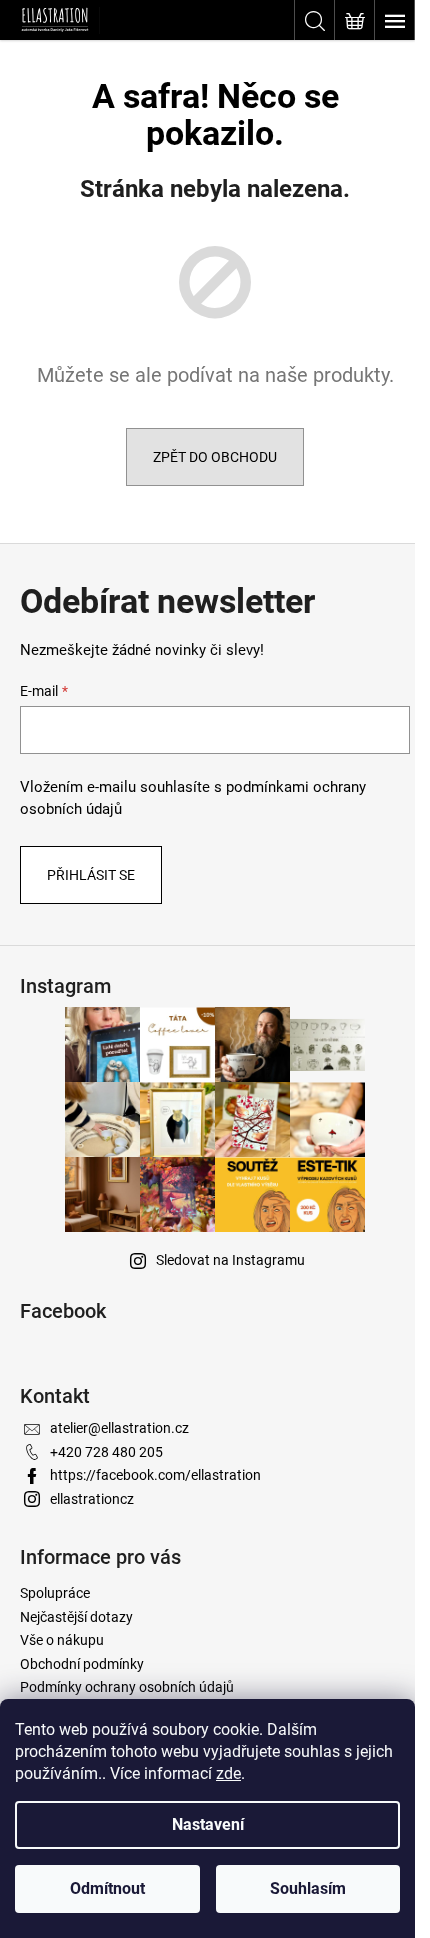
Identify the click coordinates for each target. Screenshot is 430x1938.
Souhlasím (308, 1888)
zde (228, 1773)
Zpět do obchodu (215, 457)
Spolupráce (55, 1593)
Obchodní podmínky (82, 1664)
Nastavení (208, 1824)
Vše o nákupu (62, 1640)
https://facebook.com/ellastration (155, 1475)
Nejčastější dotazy (76, 1617)
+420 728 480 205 (106, 1452)
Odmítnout (107, 1888)
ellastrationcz (92, 1499)
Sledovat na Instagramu (230, 1260)
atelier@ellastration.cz (119, 1428)
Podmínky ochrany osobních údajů (127, 1687)
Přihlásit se (91, 875)
